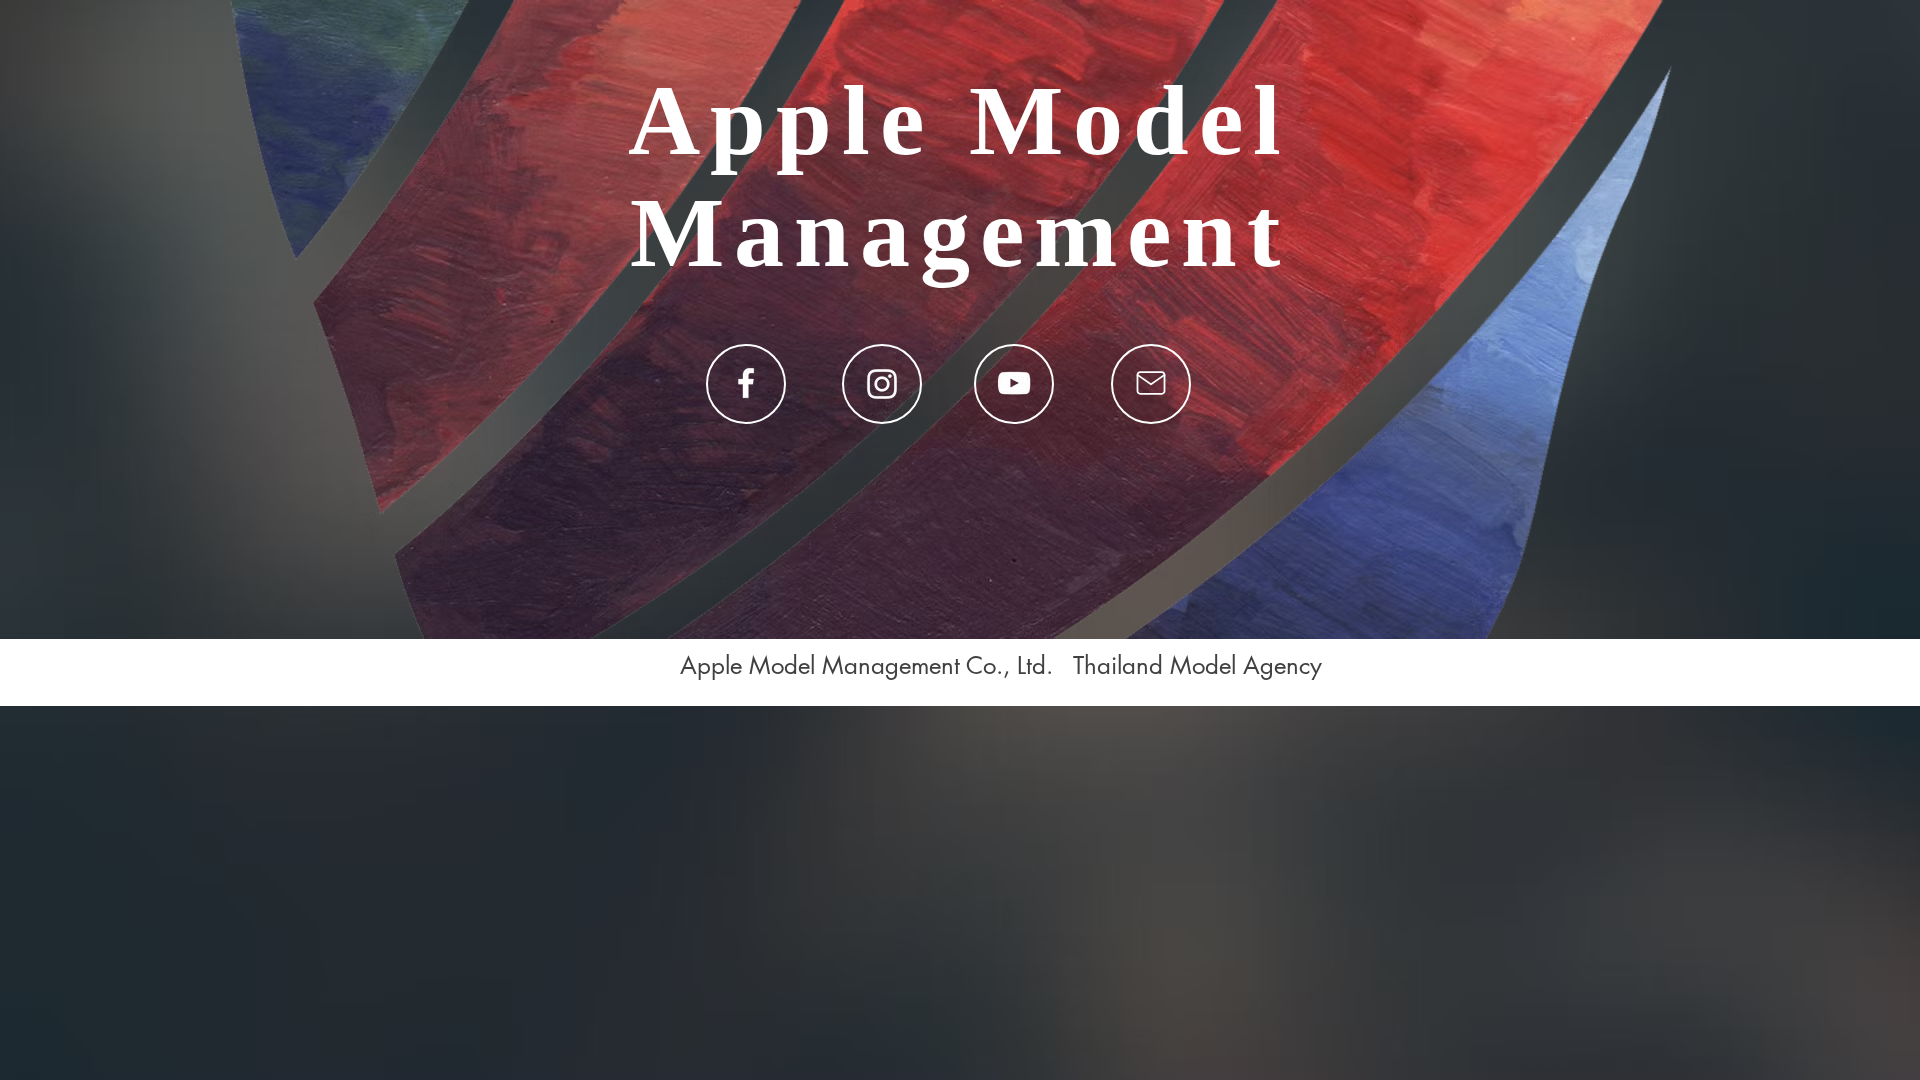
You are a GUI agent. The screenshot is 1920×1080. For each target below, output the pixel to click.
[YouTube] (1014, 383)
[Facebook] (746, 383)
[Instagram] (882, 384)
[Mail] (1151, 383)
